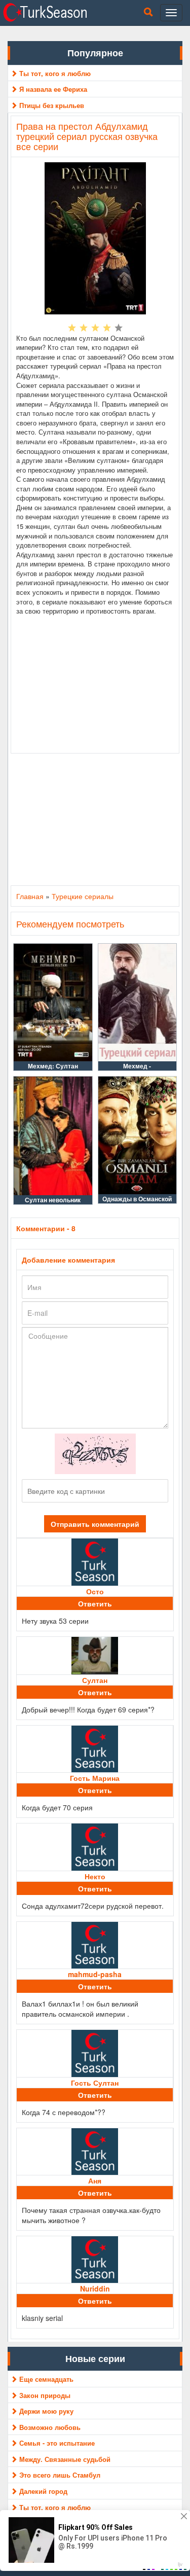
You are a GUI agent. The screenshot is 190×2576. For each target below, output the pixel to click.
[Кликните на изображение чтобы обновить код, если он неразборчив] (95, 1453)
